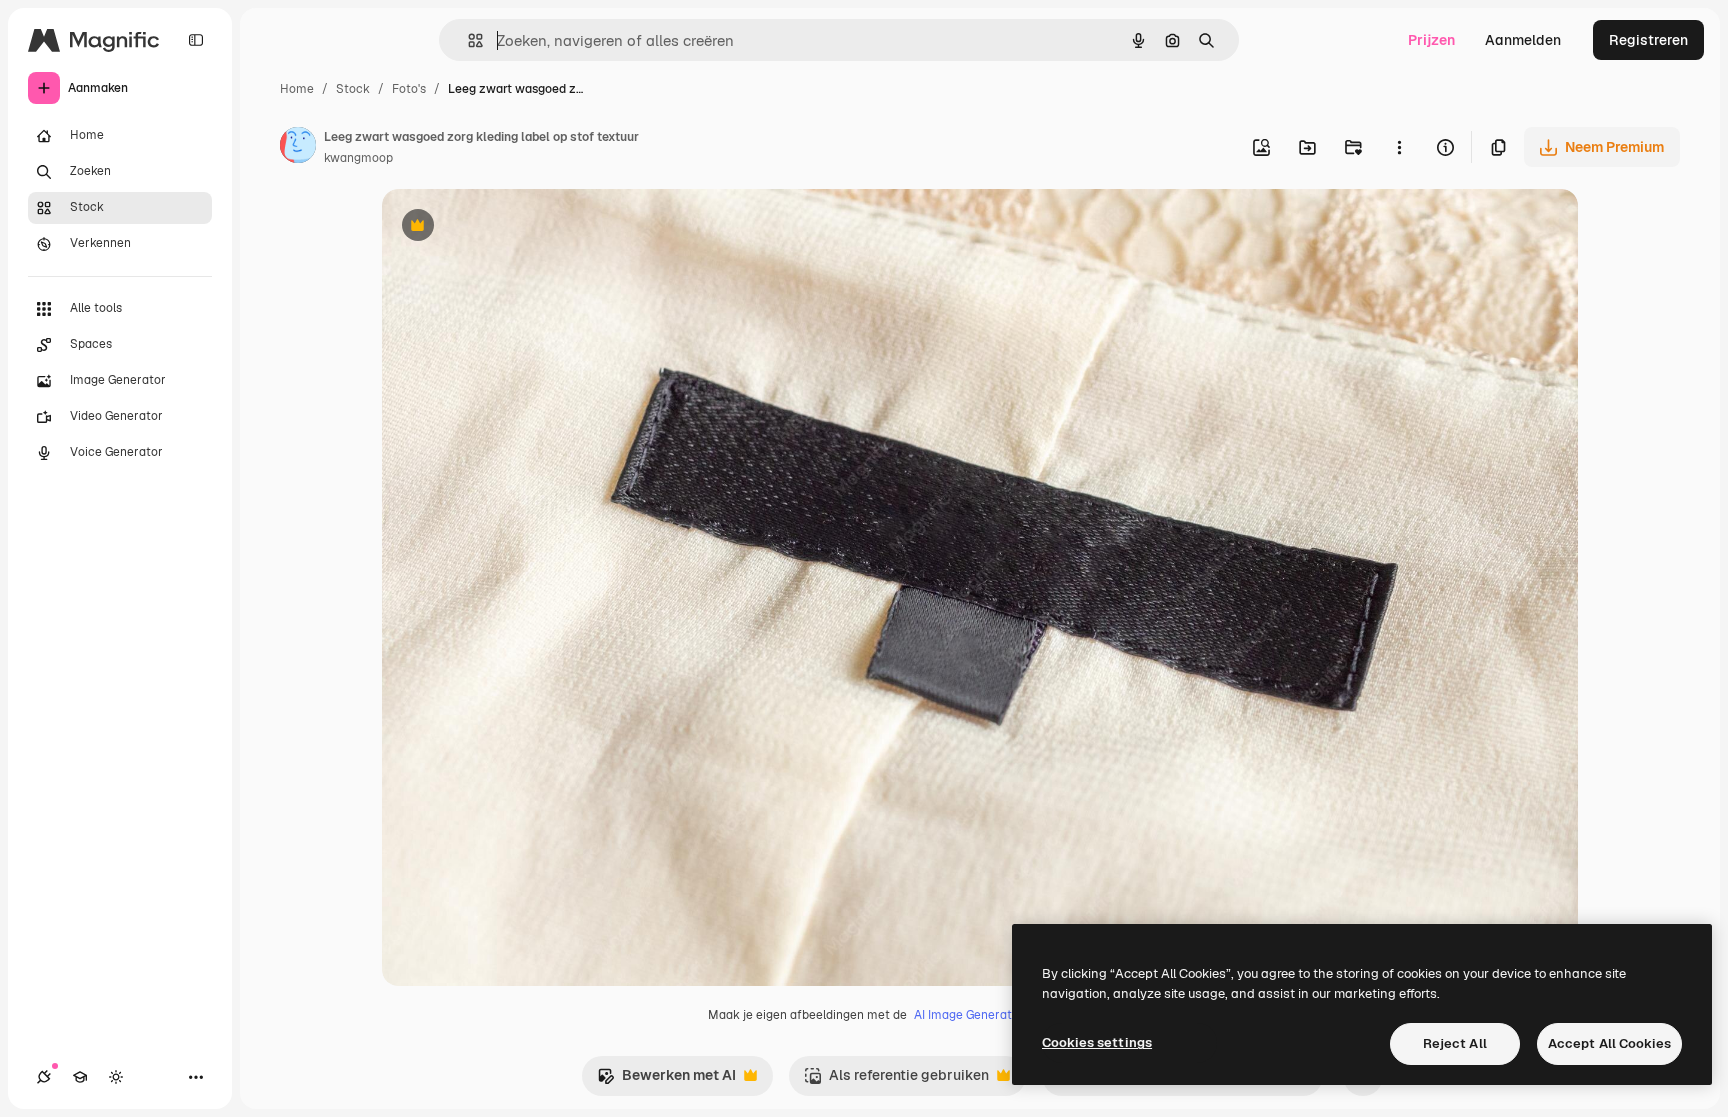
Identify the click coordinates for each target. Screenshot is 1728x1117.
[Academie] (80, 1077)
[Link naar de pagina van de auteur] (298, 148)
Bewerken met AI (666, 1080)
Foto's (409, 89)
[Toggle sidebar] (196, 40)
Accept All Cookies (1609, 1043)
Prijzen (1431, 40)
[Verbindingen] (44, 1077)
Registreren (1648, 40)
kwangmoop (358, 158)
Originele (513, 227)
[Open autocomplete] (467, 40)
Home (297, 89)
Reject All (1455, 1043)
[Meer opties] (1399, 147)
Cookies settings (1097, 1042)
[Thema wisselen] (116, 1077)
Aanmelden (1523, 40)
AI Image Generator (969, 1015)
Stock (353, 89)
